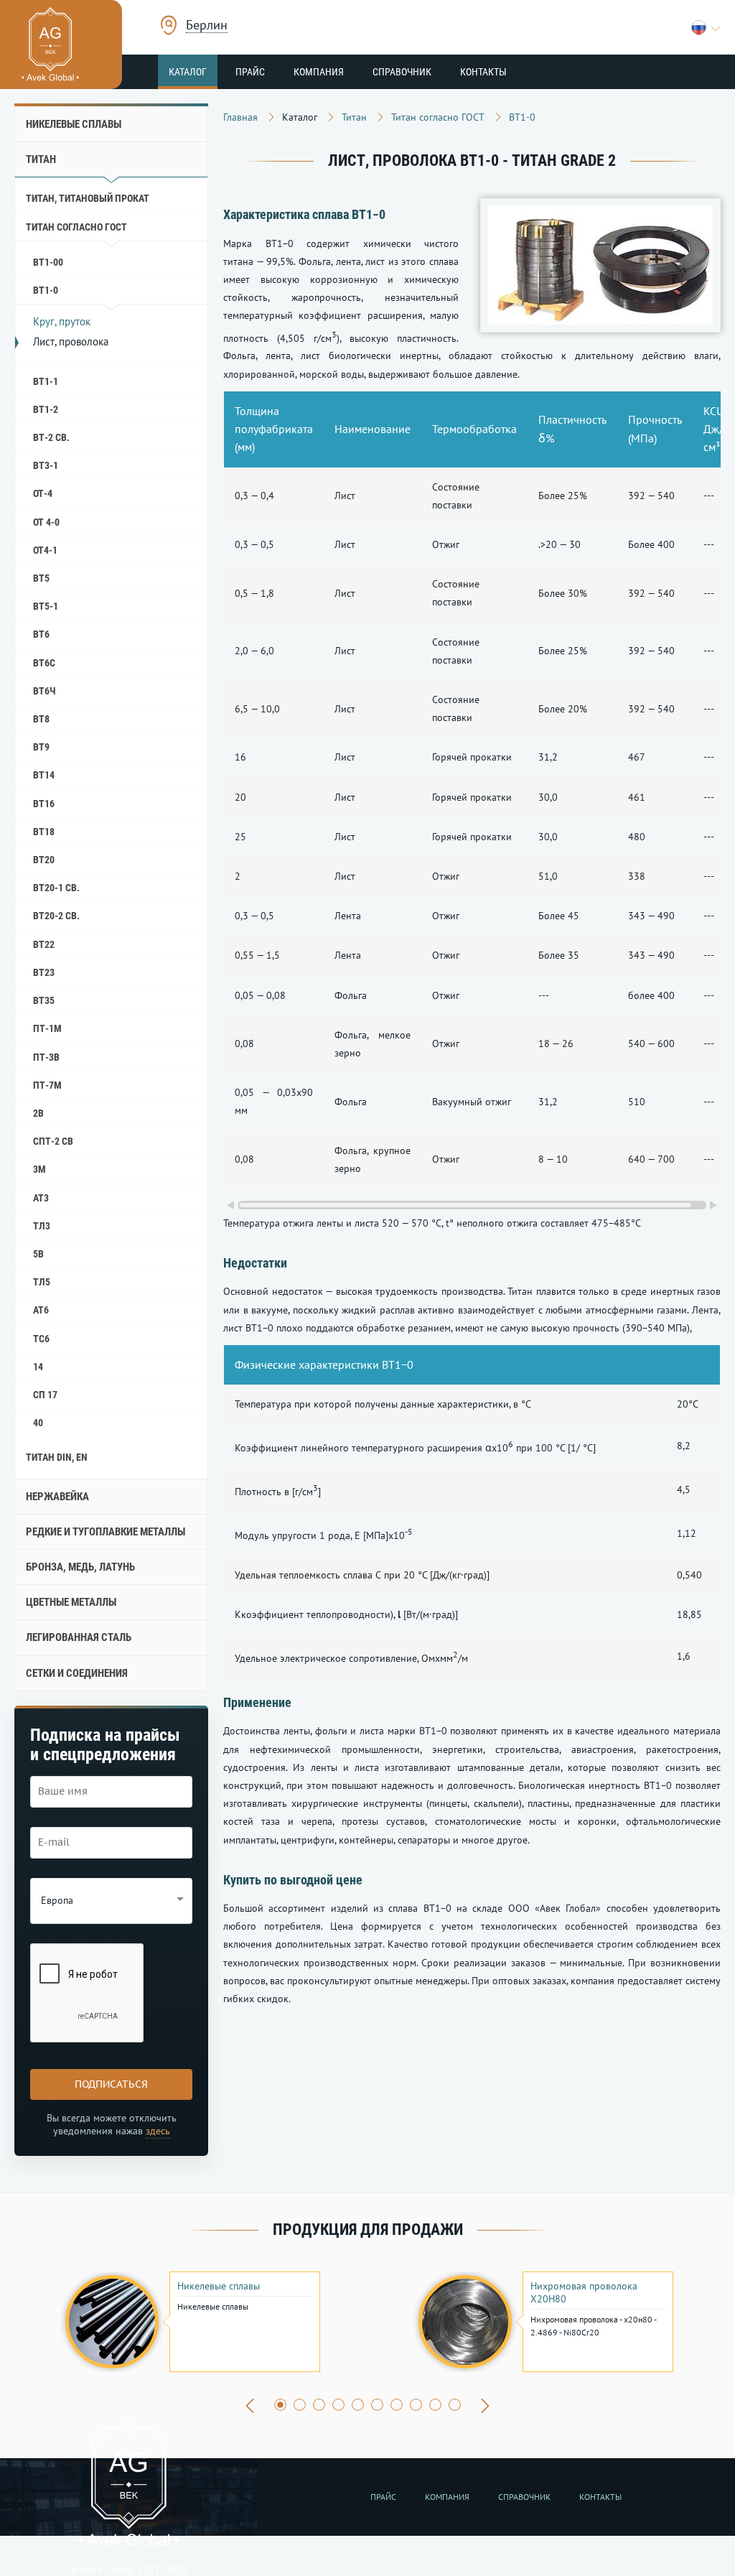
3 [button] (319, 2405)
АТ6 (41, 1310)
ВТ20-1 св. (56, 888)
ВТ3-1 (46, 465)
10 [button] (455, 2405)
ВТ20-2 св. (56, 916)
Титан (41, 159)
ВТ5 (41, 578)
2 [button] (300, 2405)
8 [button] (416, 2405)
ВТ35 (44, 1000)
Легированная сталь (79, 1637)
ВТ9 (41, 747)
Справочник (402, 72)
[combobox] (207, 27)
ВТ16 (44, 804)
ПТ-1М (47, 1028)
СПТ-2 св (53, 1141)
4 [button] (338, 2405)
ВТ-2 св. (51, 437)
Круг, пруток (62, 321)
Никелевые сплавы (74, 124)
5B (38, 1254)
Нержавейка (57, 1497)
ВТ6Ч (45, 691)
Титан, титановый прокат (88, 198)
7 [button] (397, 2405)
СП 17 (45, 1395)
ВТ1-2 (46, 409)
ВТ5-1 (46, 606)
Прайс (250, 72)
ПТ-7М (47, 1085)
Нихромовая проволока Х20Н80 (584, 2292)
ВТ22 (44, 944)
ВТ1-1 (46, 381)
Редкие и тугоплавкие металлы (106, 1532)
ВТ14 (44, 775)
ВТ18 (44, 832)
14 (38, 1367)
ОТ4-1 (45, 550)
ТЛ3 (42, 1226)
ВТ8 (41, 719)
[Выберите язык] (706, 28)
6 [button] (377, 2405)
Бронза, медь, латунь (80, 1567)
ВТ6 (41, 634)
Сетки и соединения (77, 1673)
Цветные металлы (71, 1602)
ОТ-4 (43, 493)
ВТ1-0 (46, 290)
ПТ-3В (46, 1057)
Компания (319, 72)
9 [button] (435, 2405)
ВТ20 (44, 860)
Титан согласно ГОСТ (76, 227)
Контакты (483, 72)
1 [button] (280, 2405)
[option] (191, 2322)
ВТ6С (44, 663)
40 (38, 1423)
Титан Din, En (57, 1457)
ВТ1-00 (48, 262)
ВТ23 (44, 972)
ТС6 (41, 1339)
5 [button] (358, 2405)
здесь (158, 2131)
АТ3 (41, 1198)
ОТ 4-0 (46, 522)
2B (38, 1113)
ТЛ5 (42, 1282)
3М (39, 1169)
